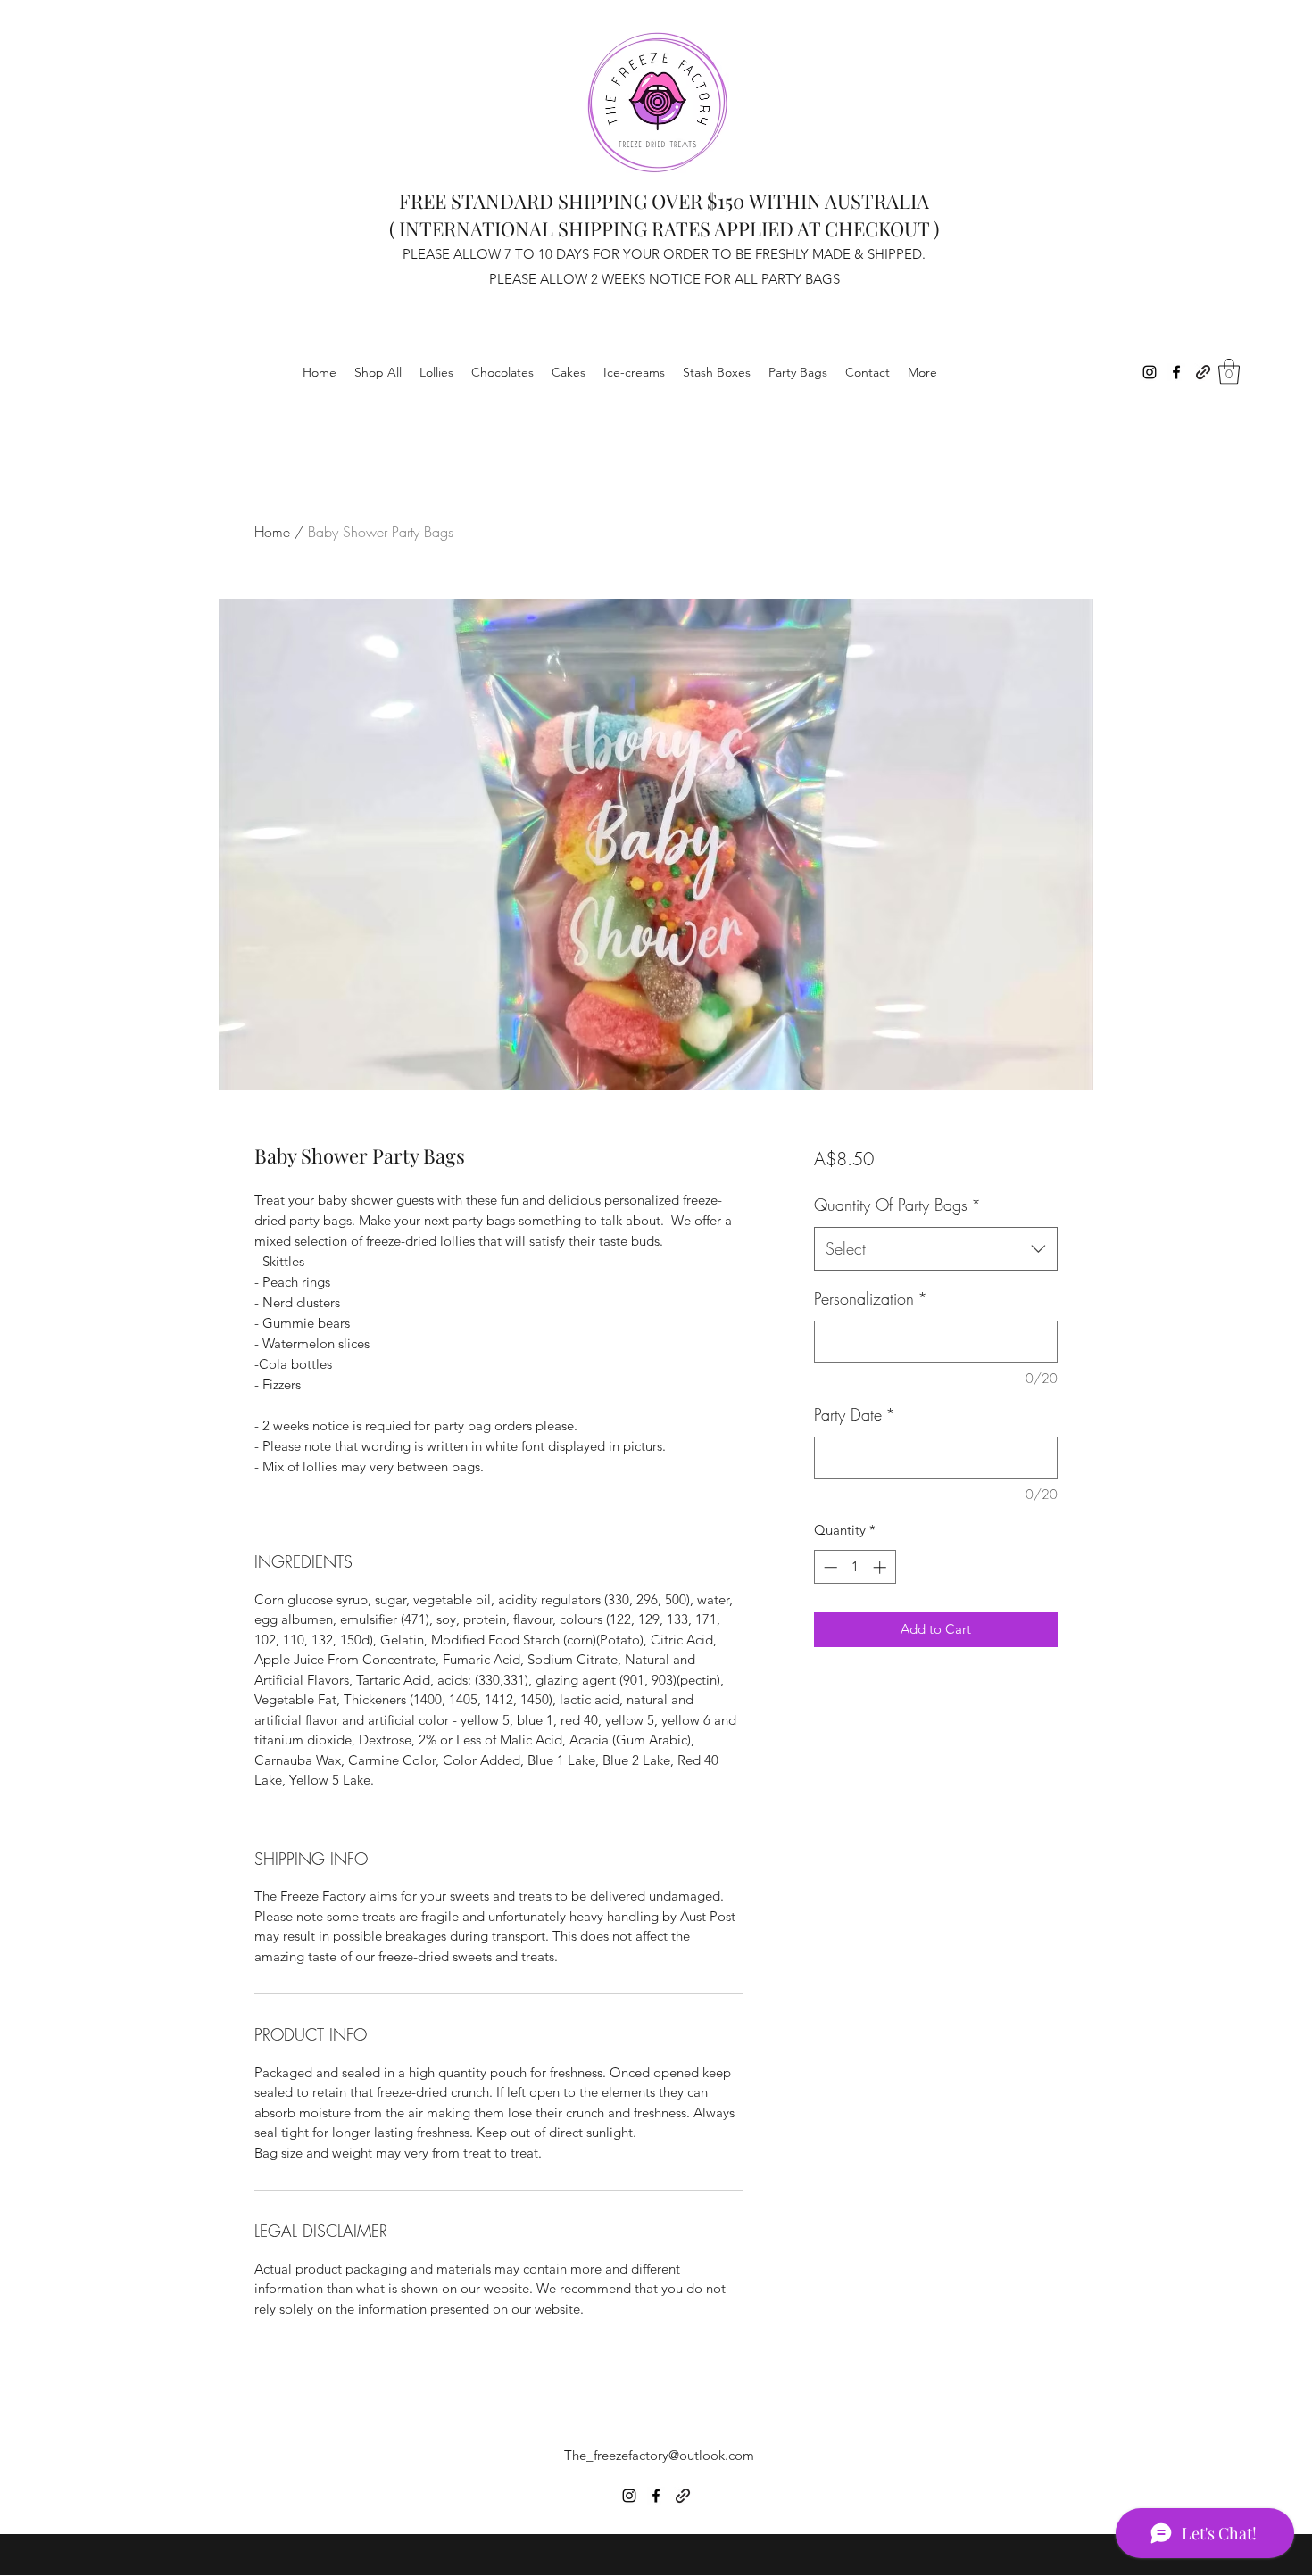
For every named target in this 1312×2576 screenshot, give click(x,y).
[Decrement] (829, 1567)
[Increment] (881, 1567)
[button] (1229, 372)
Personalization (871, 1298)
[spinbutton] (855, 1567)
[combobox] (936, 1249)
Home (272, 532)
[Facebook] (1176, 372)
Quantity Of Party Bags (897, 1205)
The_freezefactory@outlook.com (659, 2455)
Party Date (855, 1414)
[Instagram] (1150, 372)
